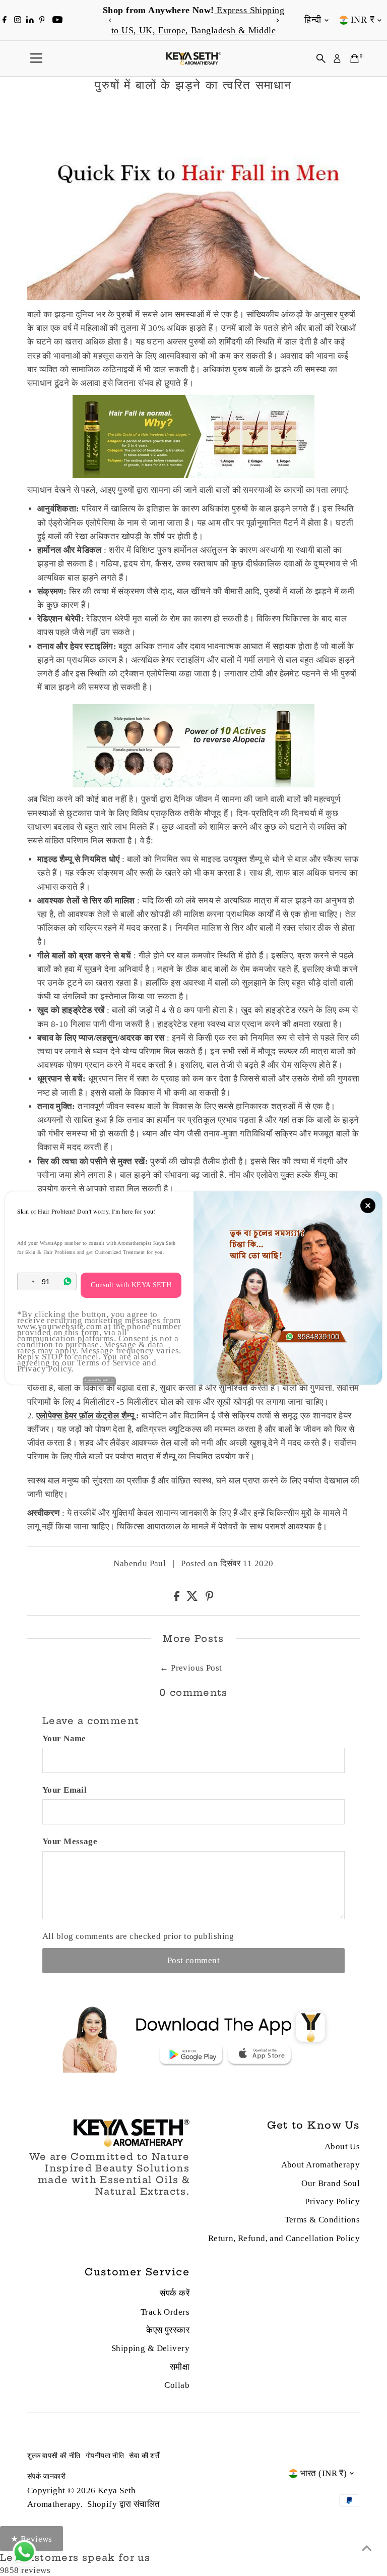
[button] (27, 1281)
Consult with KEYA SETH (131, 1285)
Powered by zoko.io (99, 1380)
